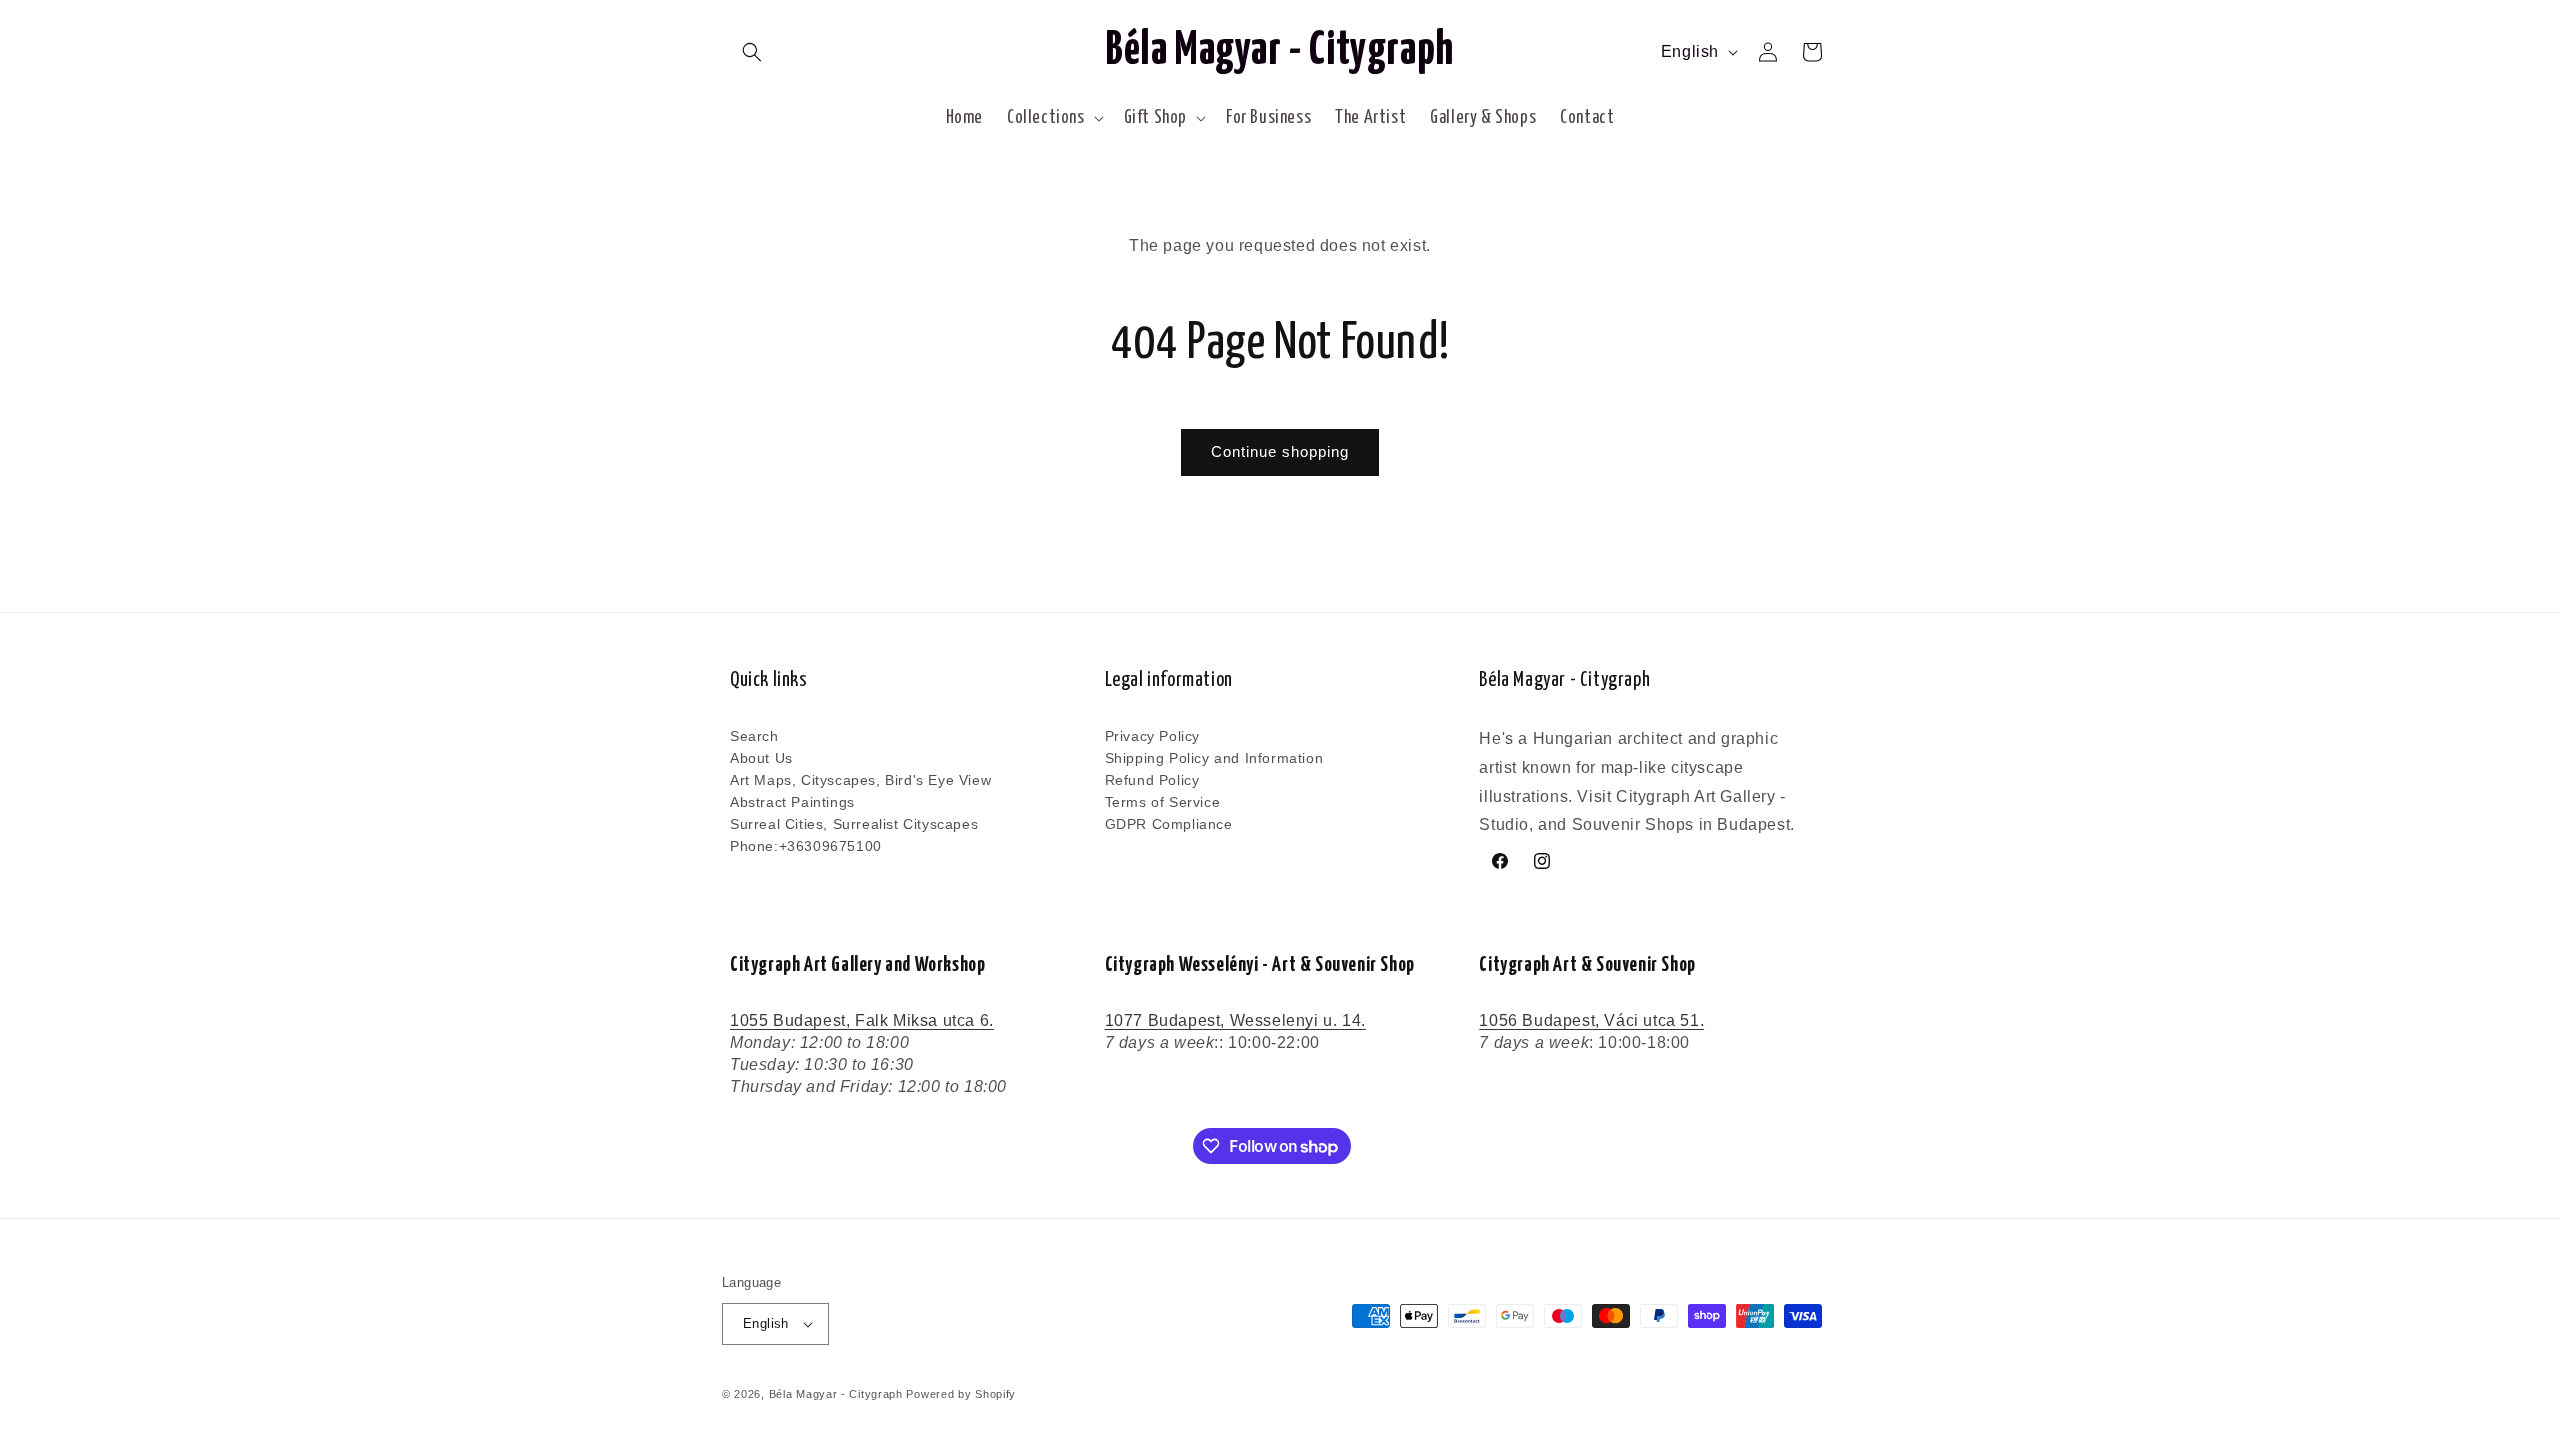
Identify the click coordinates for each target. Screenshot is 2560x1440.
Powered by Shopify (961, 1394)
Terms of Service (1163, 802)
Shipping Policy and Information (1214, 758)
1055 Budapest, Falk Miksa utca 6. (862, 1020)
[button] (752, 52)
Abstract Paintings (792, 802)
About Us (761, 758)
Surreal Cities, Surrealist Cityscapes (854, 824)
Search (754, 737)
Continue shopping (1280, 451)
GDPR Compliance (1169, 824)
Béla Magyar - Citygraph (836, 1394)
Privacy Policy (1152, 737)
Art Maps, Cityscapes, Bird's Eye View (860, 780)
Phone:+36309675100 (806, 846)
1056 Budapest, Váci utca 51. (1591, 1020)
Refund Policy (1152, 780)
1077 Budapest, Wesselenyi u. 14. (1235, 1020)
